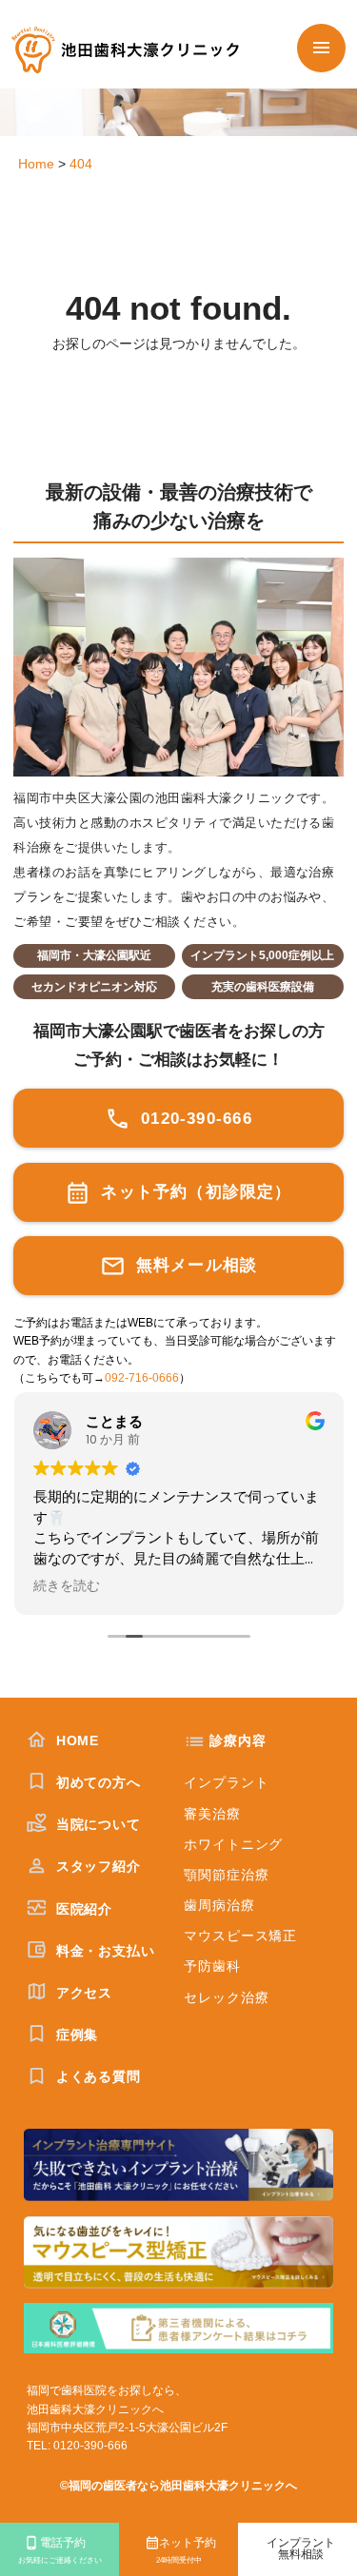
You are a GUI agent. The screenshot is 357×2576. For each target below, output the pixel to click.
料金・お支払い (103, 1951)
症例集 (75, 2035)
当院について (96, 1824)
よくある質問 (96, 2076)
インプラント (226, 1782)
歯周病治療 (219, 1905)
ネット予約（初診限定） (194, 1191)
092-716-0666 (142, 1378)
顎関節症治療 (226, 1875)
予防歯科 (212, 1966)
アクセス (82, 1993)
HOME (75, 1740)
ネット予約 (187, 2551)
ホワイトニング (233, 1844)
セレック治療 (226, 1997)
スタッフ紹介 (96, 1866)
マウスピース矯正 (240, 1936)
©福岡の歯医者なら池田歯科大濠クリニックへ (178, 2486)
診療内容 (238, 1740)
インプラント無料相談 (301, 2549)
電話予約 (60, 2551)
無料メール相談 (194, 1265)
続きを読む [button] (67, 1586)
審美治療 (212, 1814)
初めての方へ (96, 1782)
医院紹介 (82, 1909)
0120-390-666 (194, 1118)
